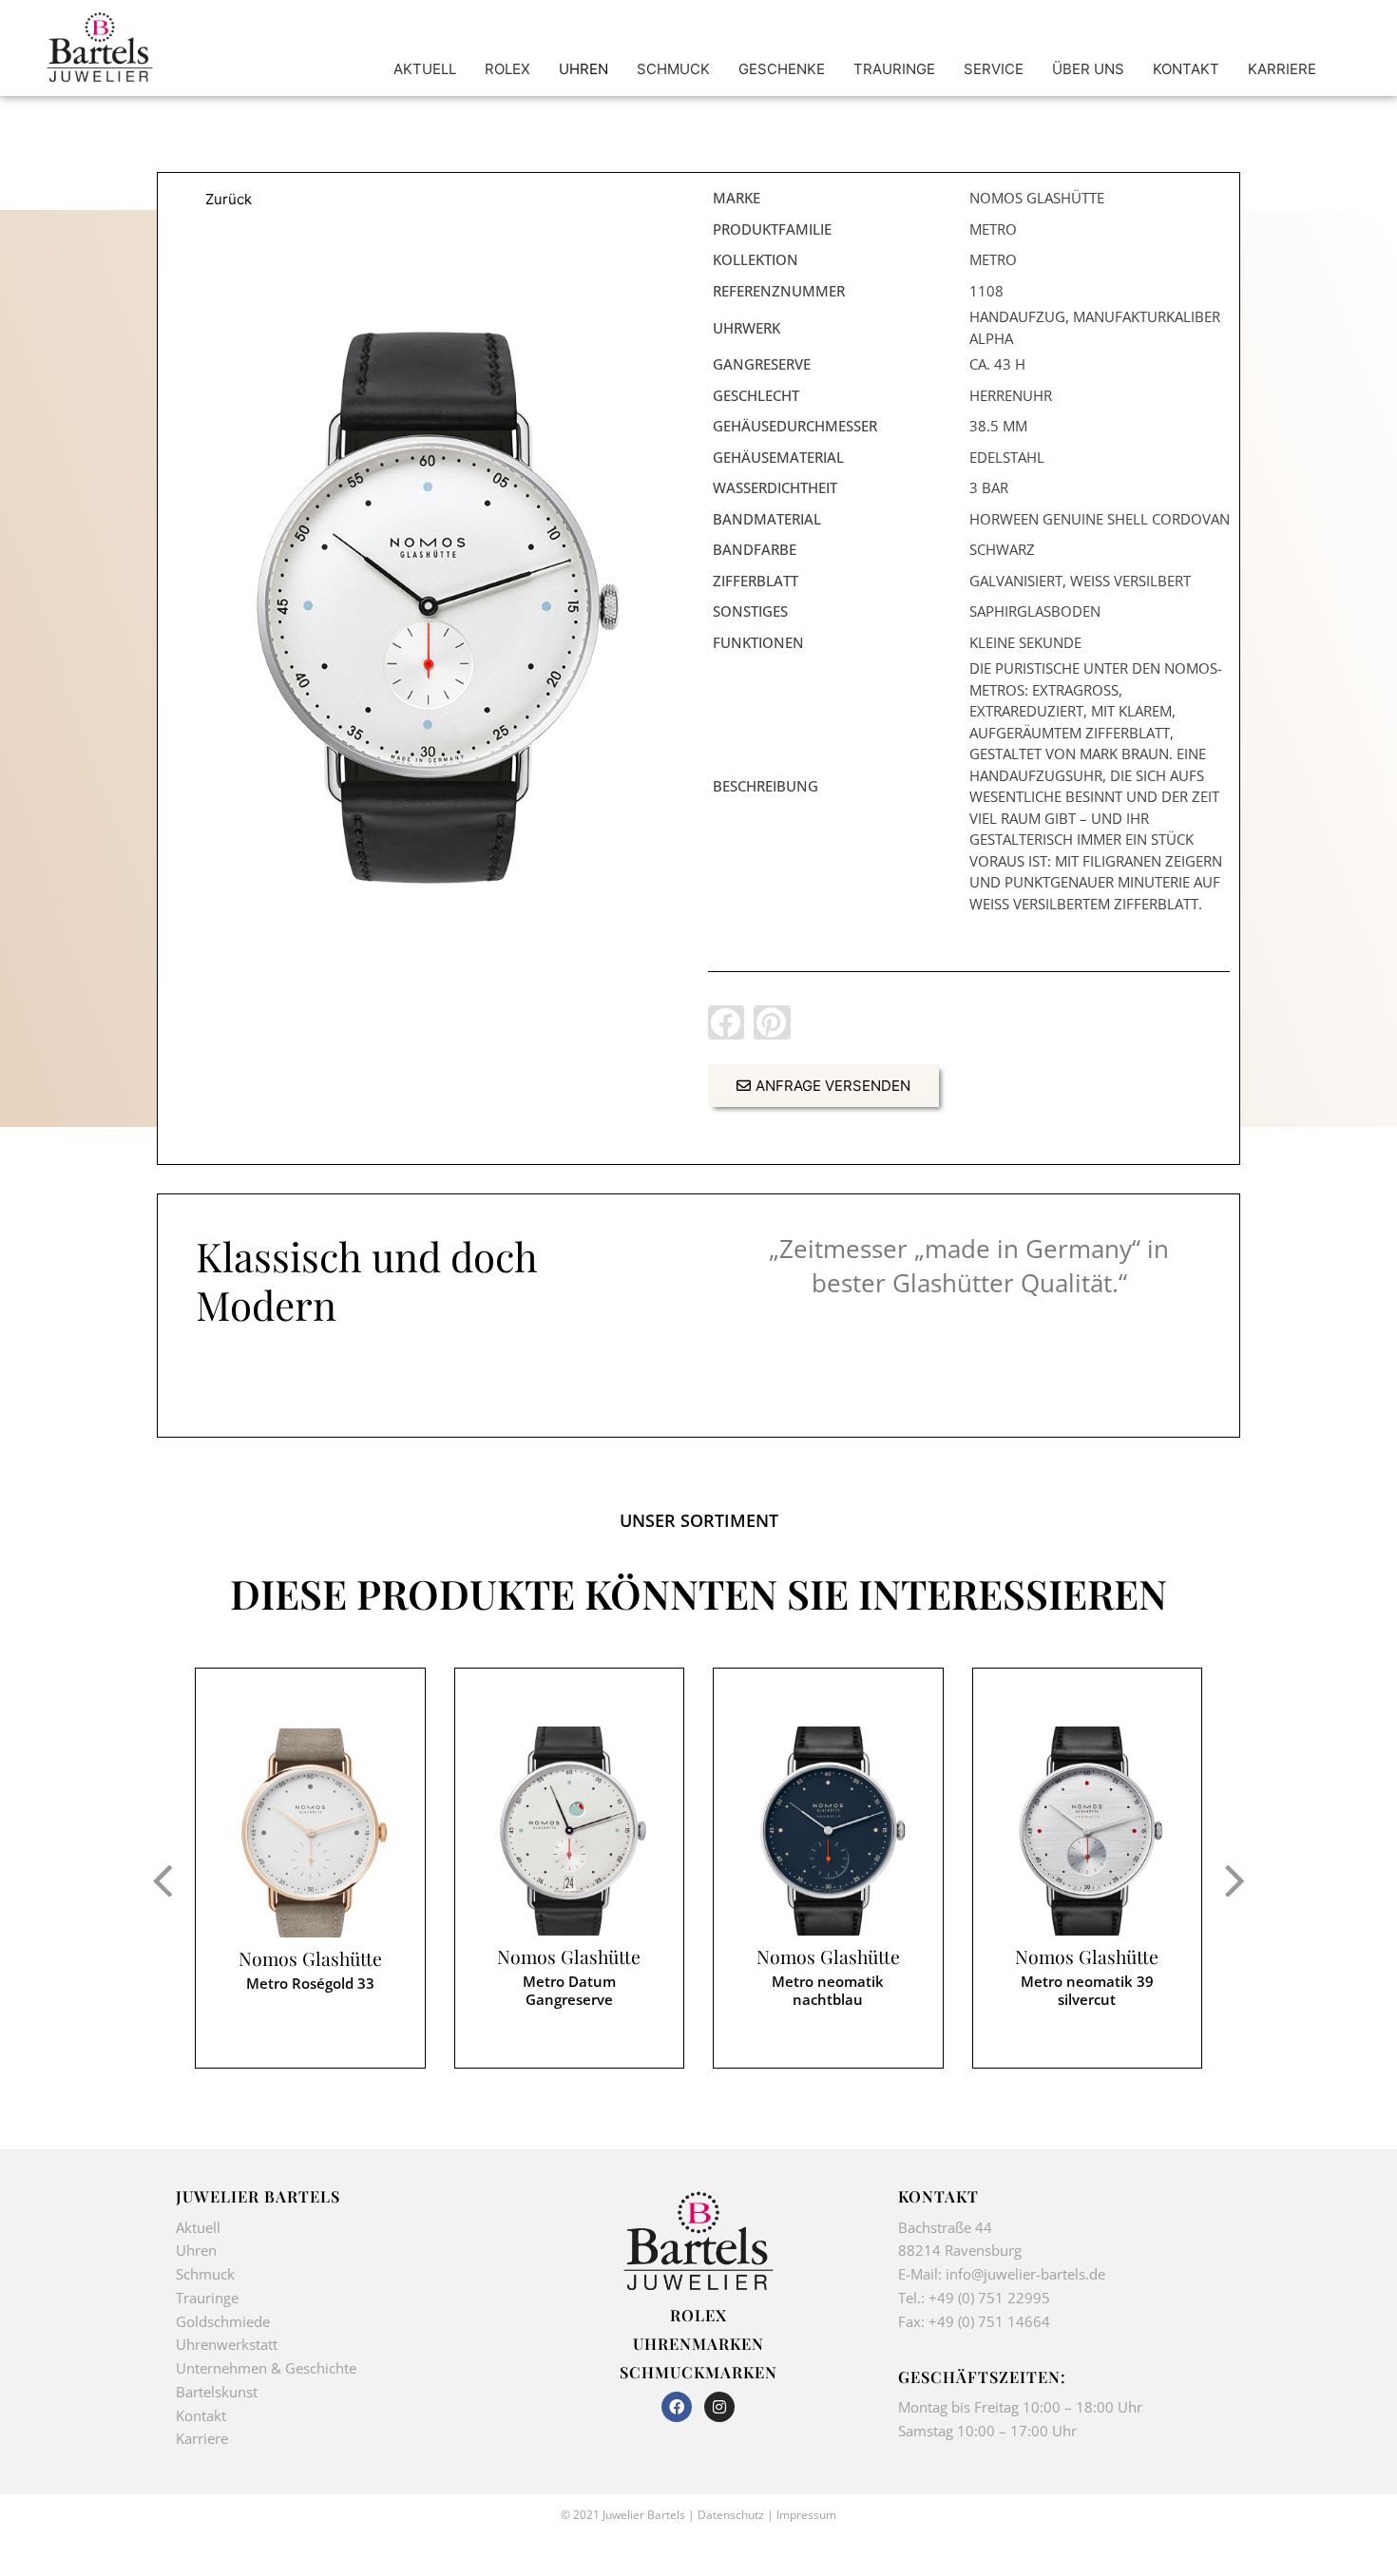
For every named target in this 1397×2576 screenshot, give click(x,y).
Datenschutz (731, 2515)
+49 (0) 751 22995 (989, 2298)
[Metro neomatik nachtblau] (828, 1832)
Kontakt (201, 2415)
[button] (726, 1022)
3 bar (989, 487)
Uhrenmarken (698, 2343)
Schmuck (205, 2274)
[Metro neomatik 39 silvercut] (1088, 1832)
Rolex (698, 2315)
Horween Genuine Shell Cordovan (1100, 519)
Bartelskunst (217, 2392)
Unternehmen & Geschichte (266, 2368)
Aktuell (198, 2227)
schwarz (1002, 549)
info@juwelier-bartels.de (1025, 2274)
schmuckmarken (698, 2372)
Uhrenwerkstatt (227, 2344)
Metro (993, 229)
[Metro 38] (428, 607)
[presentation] (162, 1880)
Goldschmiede (223, 2321)
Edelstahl (1007, 457)
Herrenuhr (1011, 395)
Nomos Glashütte (310, 1959)
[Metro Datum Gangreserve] (570, 1832)
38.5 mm (998, 426)
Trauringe (209, 2298)
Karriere (202, 2438)
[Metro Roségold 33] (310, 1833)
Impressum (806, 2515)
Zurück (229, 199)
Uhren (196, 2250)
